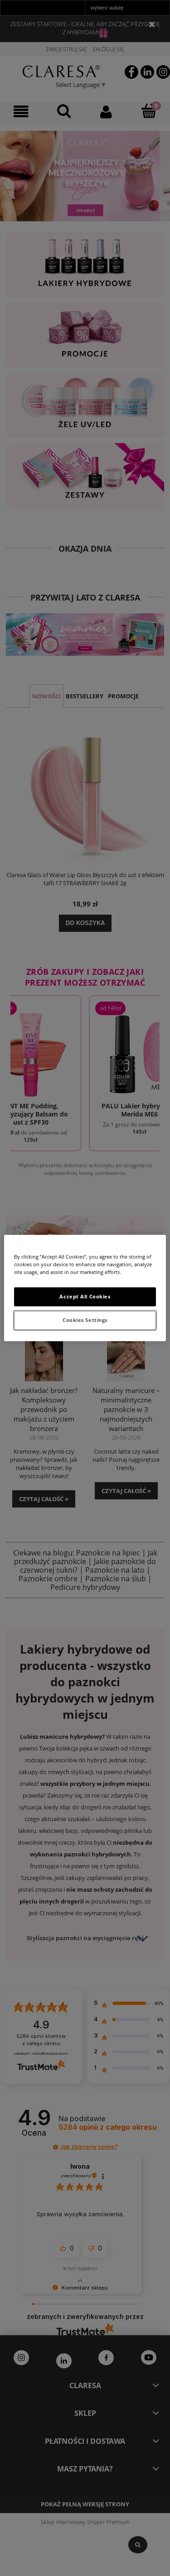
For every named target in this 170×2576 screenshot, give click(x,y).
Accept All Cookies (85, 1297)
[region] (85, 1288)
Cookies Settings (85, 1320)
